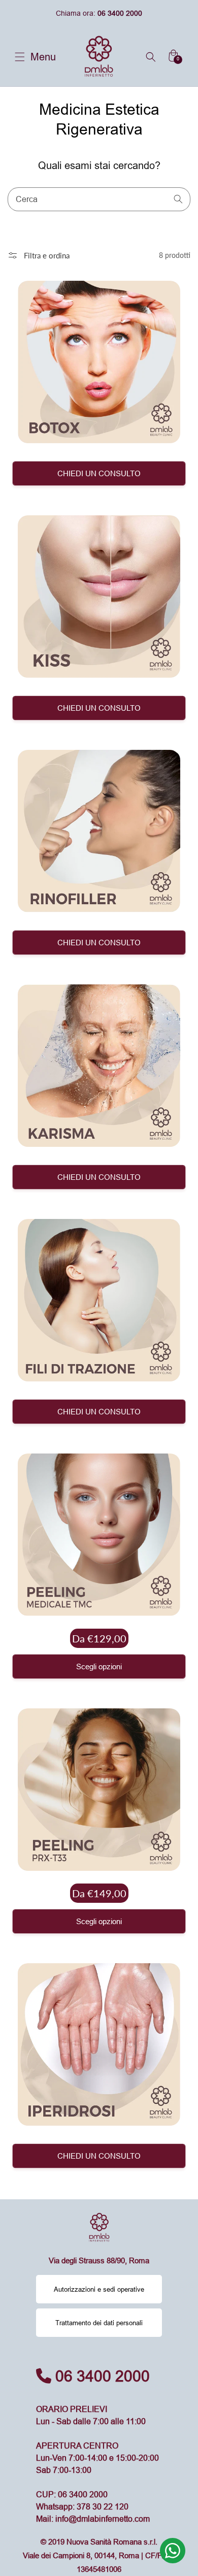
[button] (20, 57)
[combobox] (99, 199)
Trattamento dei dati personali (99, 2323)
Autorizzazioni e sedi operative (99, 2289)
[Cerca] (179, 199)
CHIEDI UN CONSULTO (99, 473)
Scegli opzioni (99, 1666)
